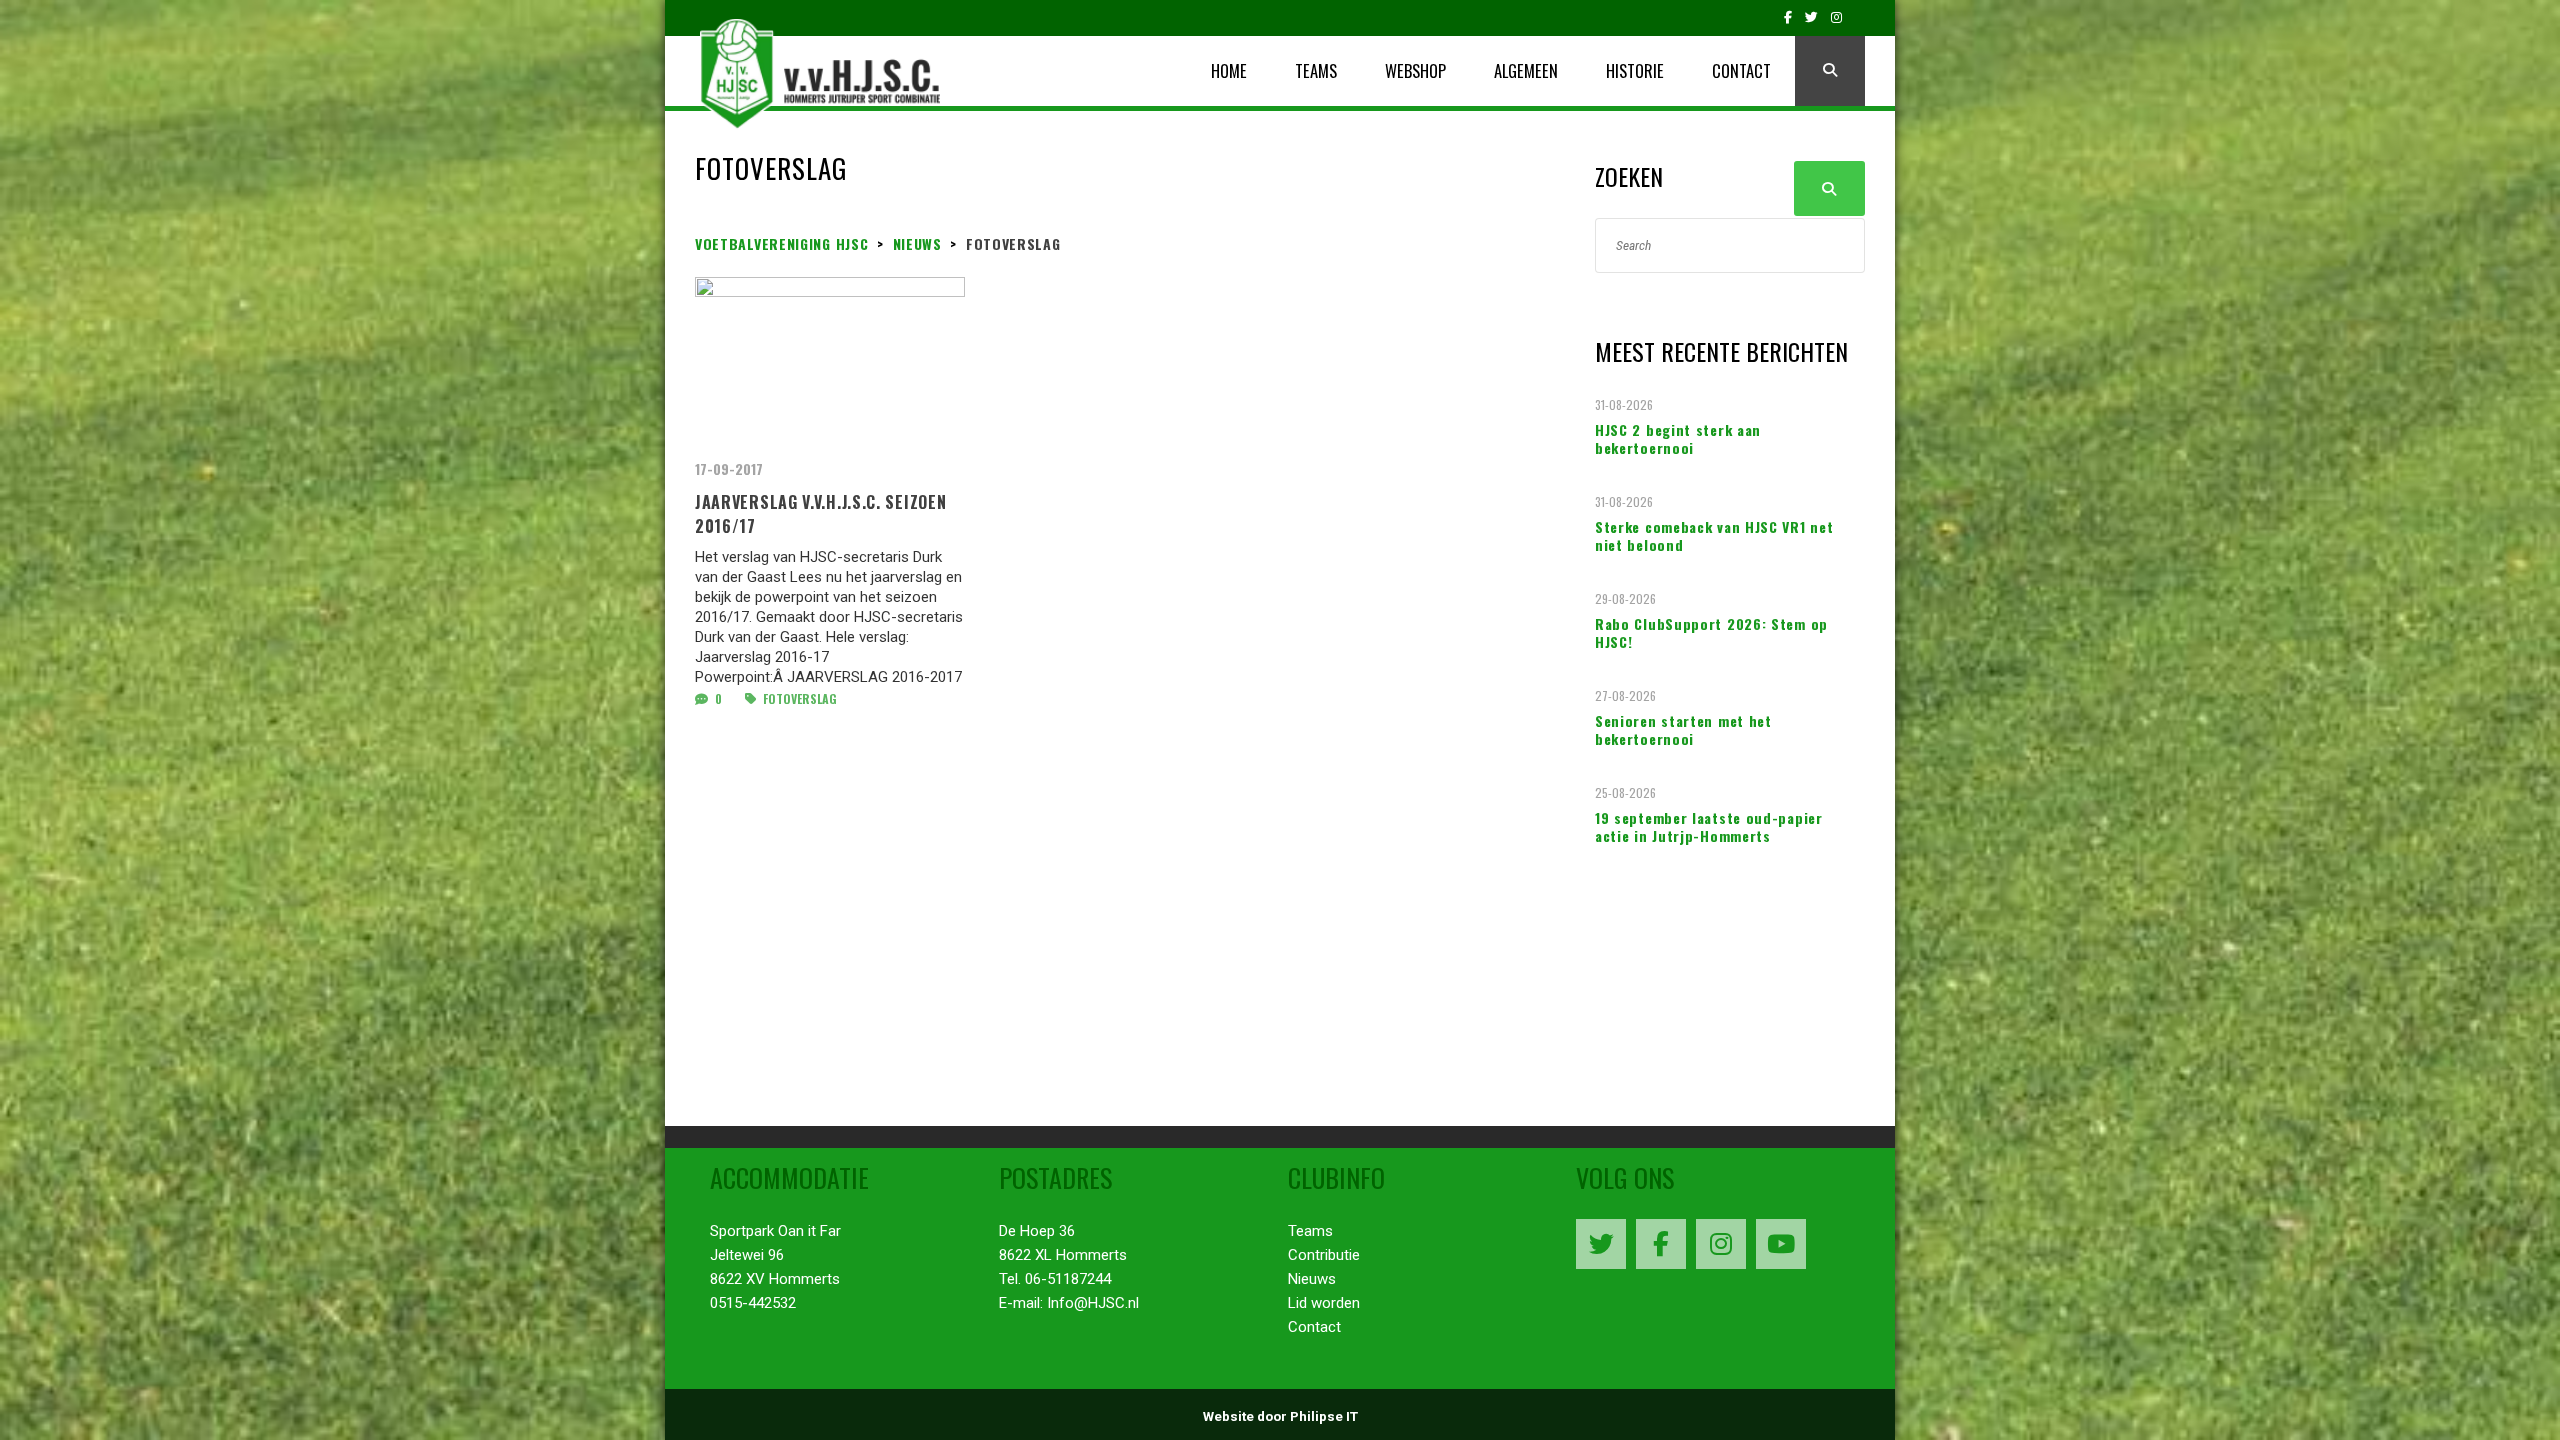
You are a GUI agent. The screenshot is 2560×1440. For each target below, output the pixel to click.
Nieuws (1312, 1279)
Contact (1314, 1327)
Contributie (1324, 1255)
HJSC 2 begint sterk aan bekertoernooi (1678, 439)
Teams (1310, 1231)
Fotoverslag (798, 698)
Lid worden (1324, 1303)
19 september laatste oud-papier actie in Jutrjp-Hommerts (1709, 827)
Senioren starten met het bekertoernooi (1683, 730)
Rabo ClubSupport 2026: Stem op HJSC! (1711, 633)
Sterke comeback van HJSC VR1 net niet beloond (1714, 536)
